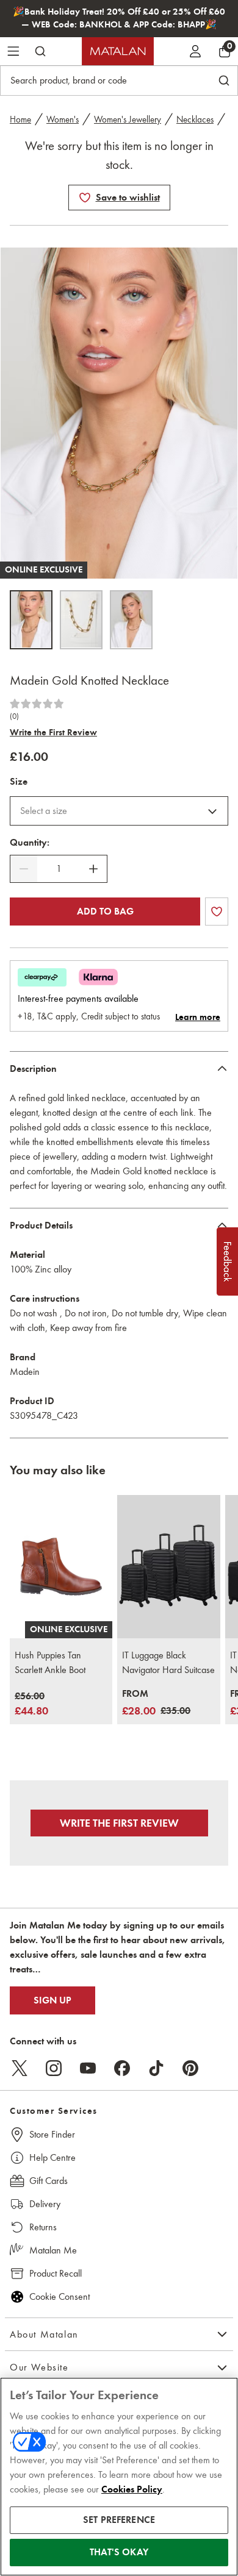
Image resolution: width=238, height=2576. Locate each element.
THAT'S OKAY (119, 2552)
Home (20, 120)
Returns (43, 2227)
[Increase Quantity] (93, 869)
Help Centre (52, 2157)
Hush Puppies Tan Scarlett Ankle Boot (50, 1662)
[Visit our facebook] (122, 2068)
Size (19, 782)
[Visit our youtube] (88, 2068)
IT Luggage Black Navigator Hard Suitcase (168, 1662)
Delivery (45, 2204)
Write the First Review (53, 732)
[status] (59, 869)
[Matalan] (118, 51)
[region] (119, 2477)
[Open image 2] (81, 620)
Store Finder (52, 2134)
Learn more (198, 1017)
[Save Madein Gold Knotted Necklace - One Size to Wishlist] (85, 198)
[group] (31, 1704)
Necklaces (195, 120)
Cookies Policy (132, 2489)
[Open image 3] (131, 620)
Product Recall (56, 2273)
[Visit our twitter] (20, 2068)
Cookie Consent (60, 2296)
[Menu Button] (13, 51)
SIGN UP (52, 2000)
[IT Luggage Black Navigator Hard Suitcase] (168, 1567)
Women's (63, 120)
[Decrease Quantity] (24, 869)
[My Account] (195, 51)
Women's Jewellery (128, 120)
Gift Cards (49, 2181)
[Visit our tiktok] (156, 2068)
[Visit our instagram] (54, 2068)
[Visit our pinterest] (190, 2068)
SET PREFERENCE (119, 2520)
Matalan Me (53, 2250)
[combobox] (119, 811)
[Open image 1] (31, 620)
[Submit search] (40, 51)
